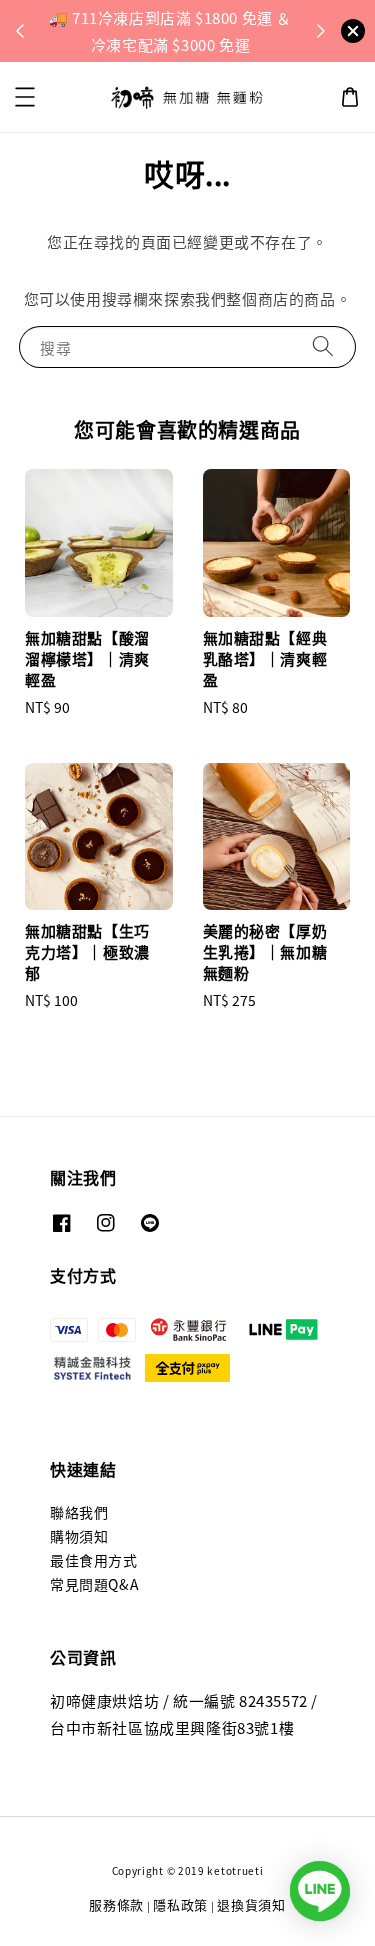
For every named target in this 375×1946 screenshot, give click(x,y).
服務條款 (116, 1904)
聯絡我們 (79, 1512)
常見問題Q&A (94, 1584)
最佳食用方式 (94, 1560)
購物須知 (79, 1536)
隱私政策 (180, 1904)
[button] (25, 97)
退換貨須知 (251, 1904)
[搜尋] (323, 346)
